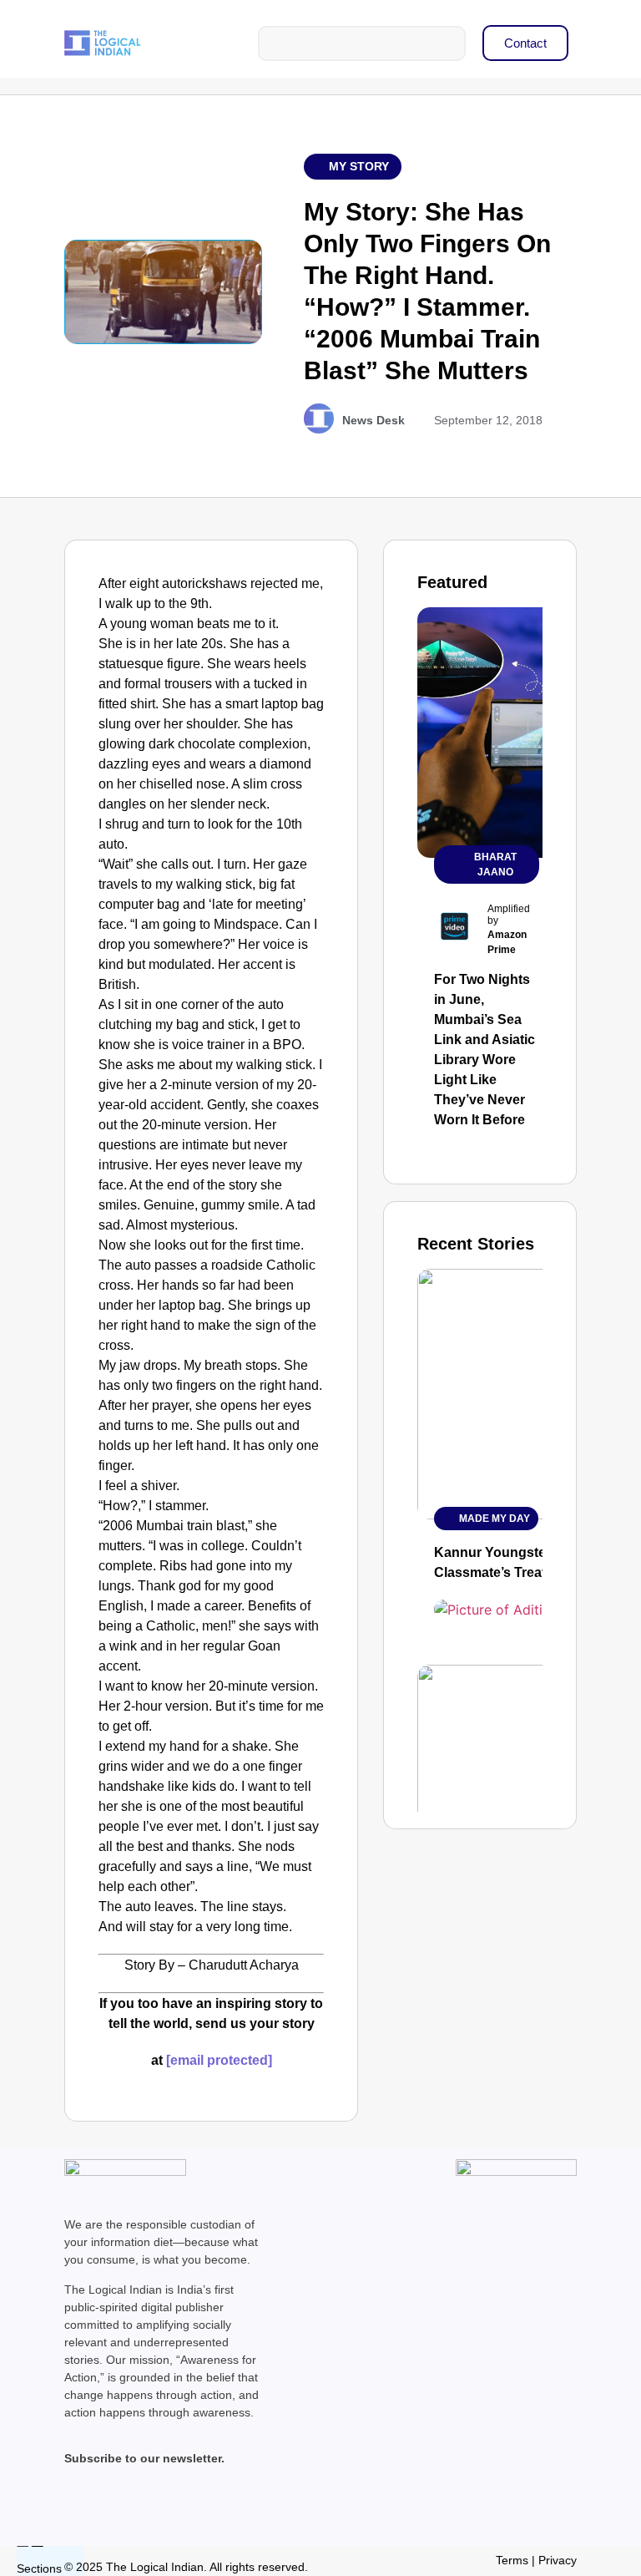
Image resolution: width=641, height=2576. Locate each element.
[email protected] (219, 2060)
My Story (359, 166)
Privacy (558, 2560)
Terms (512, 2560)
